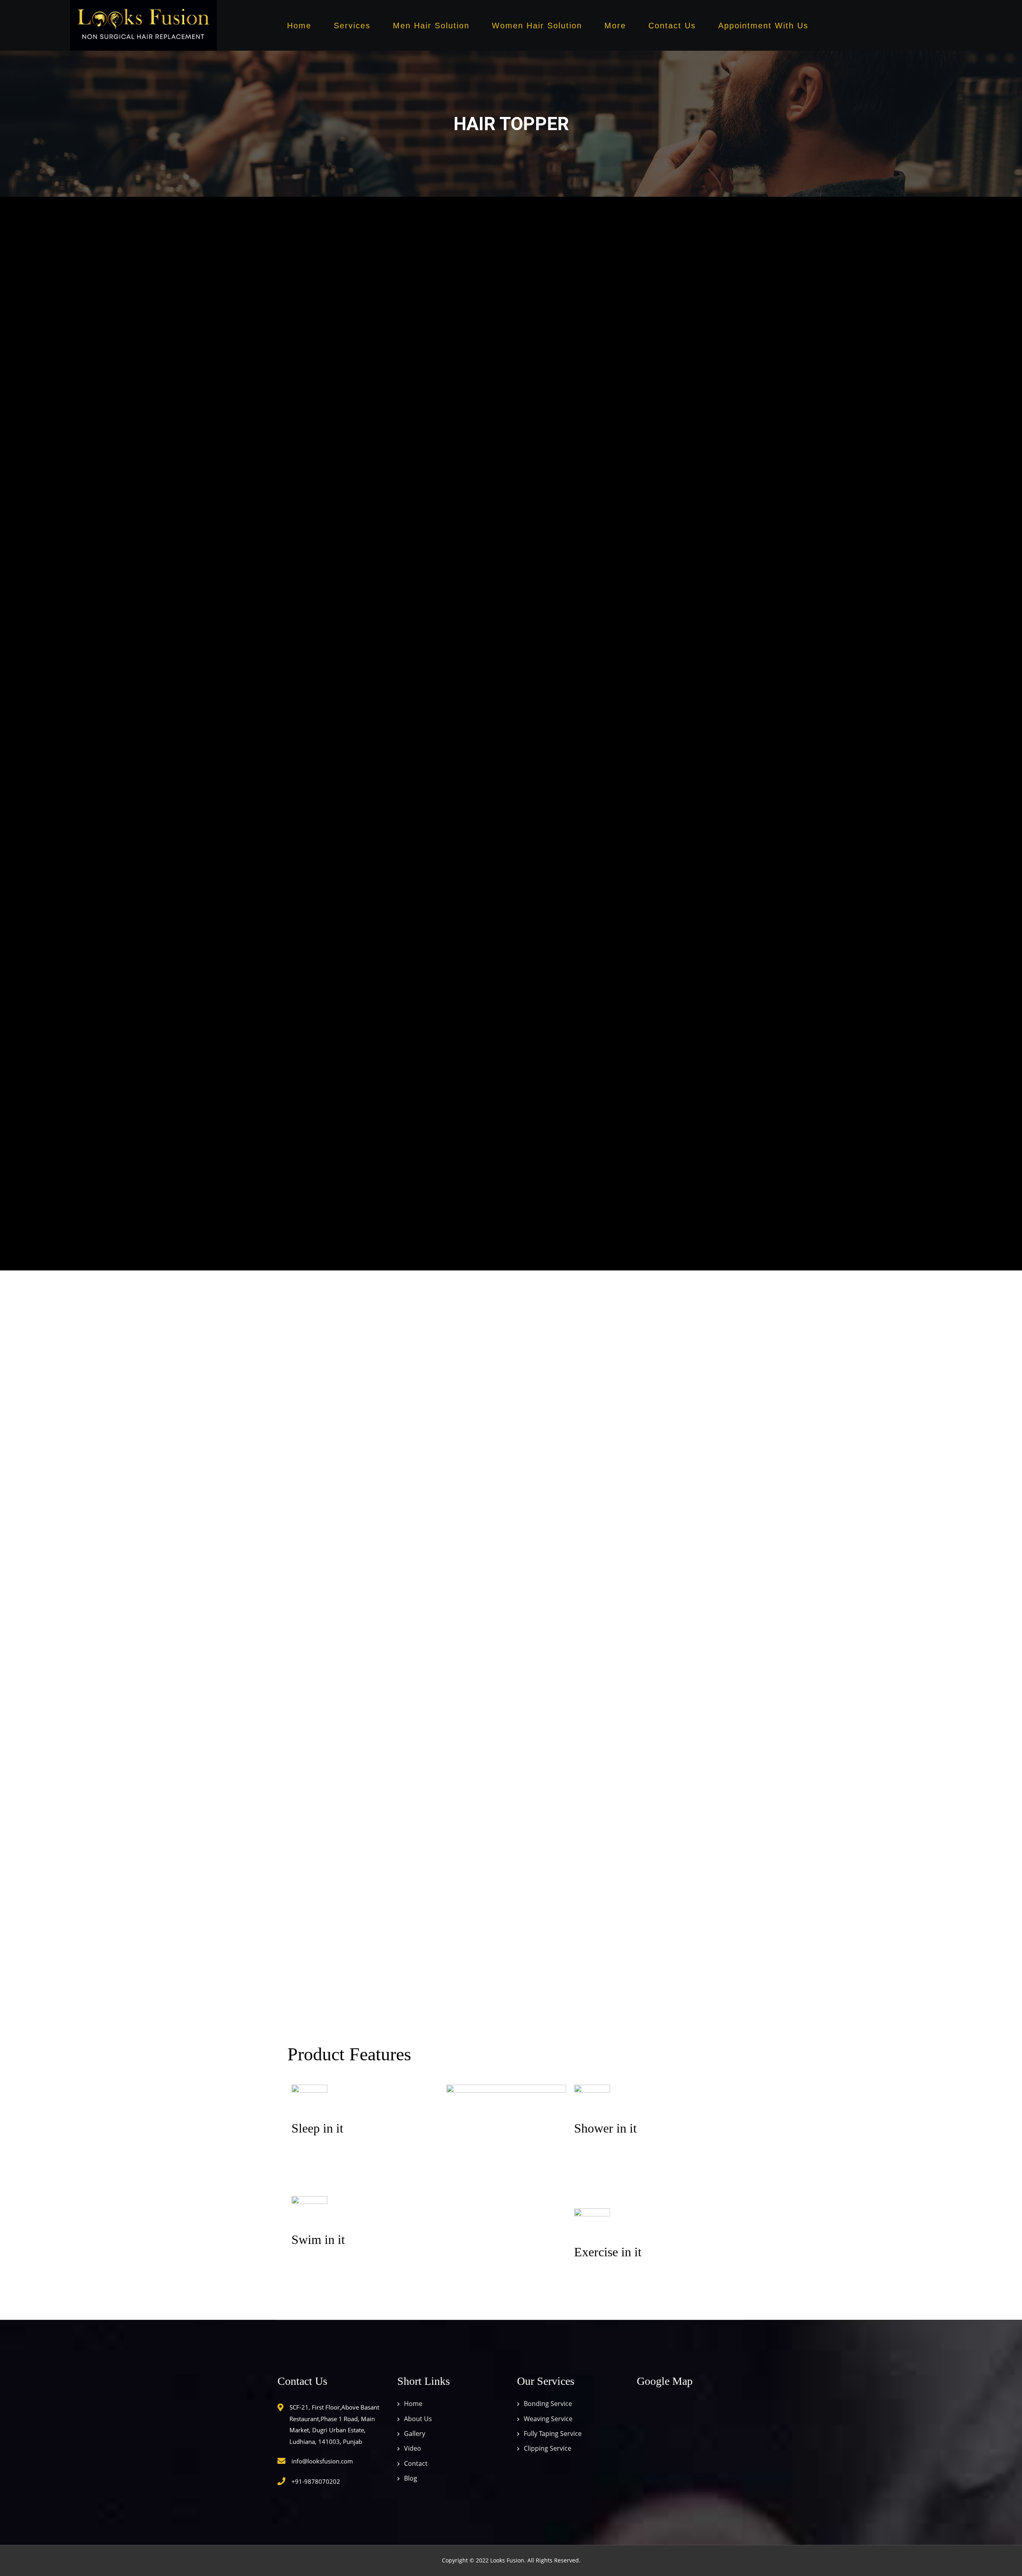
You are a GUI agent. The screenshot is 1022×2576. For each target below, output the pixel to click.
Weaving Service (548, 2419)
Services (352, 26)
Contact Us (672, 26)
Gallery (415, 2434)
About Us (418, 2419)
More (615, 26)
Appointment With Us (763, 26)
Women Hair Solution (537, 26)
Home (299, 26)
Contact (416, 2463)
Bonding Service (548, 2404)
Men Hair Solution (431, 26)
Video (413, 2449)
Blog (411, 2479)
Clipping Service (548, 2449)
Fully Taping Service (553, 2434)
